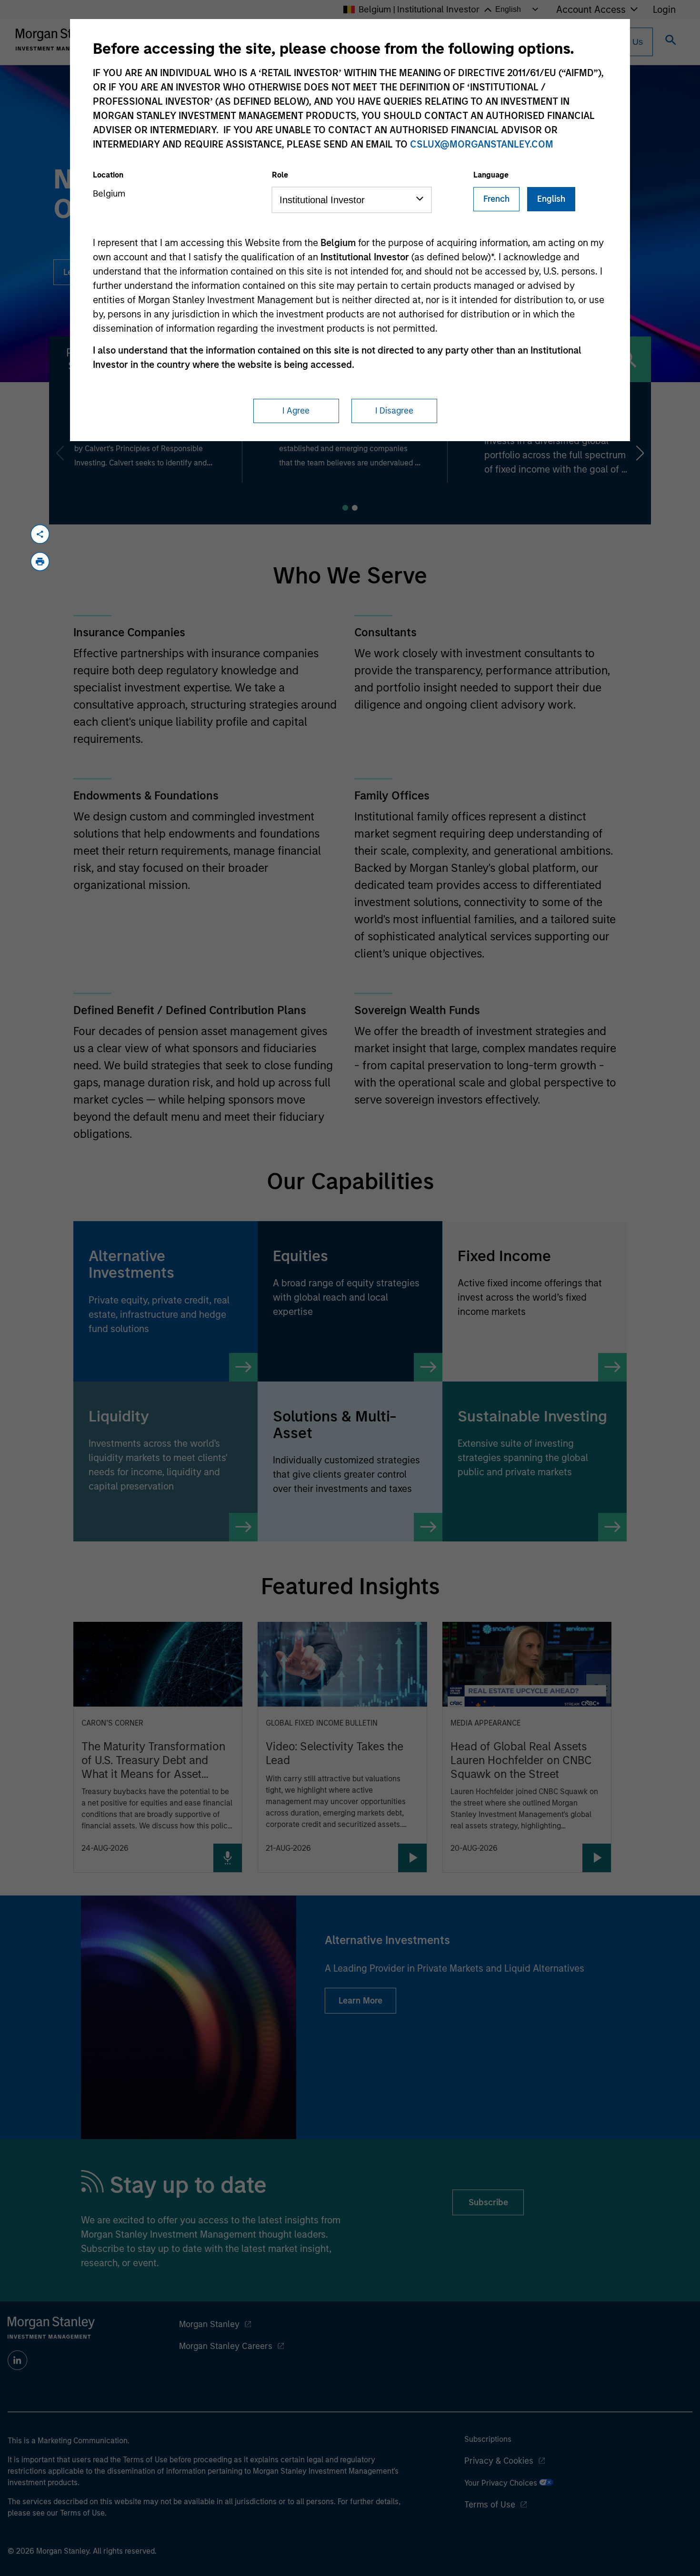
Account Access (591, 10)
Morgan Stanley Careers (226, 2346)
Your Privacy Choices (502, 2483)
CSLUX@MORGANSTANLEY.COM (482, 144)
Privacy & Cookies (499, 2461)
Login (664, 10)
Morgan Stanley (209, 2324)
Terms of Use (490, 2505)
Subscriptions (488, 2439)
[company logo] (59, 39)
